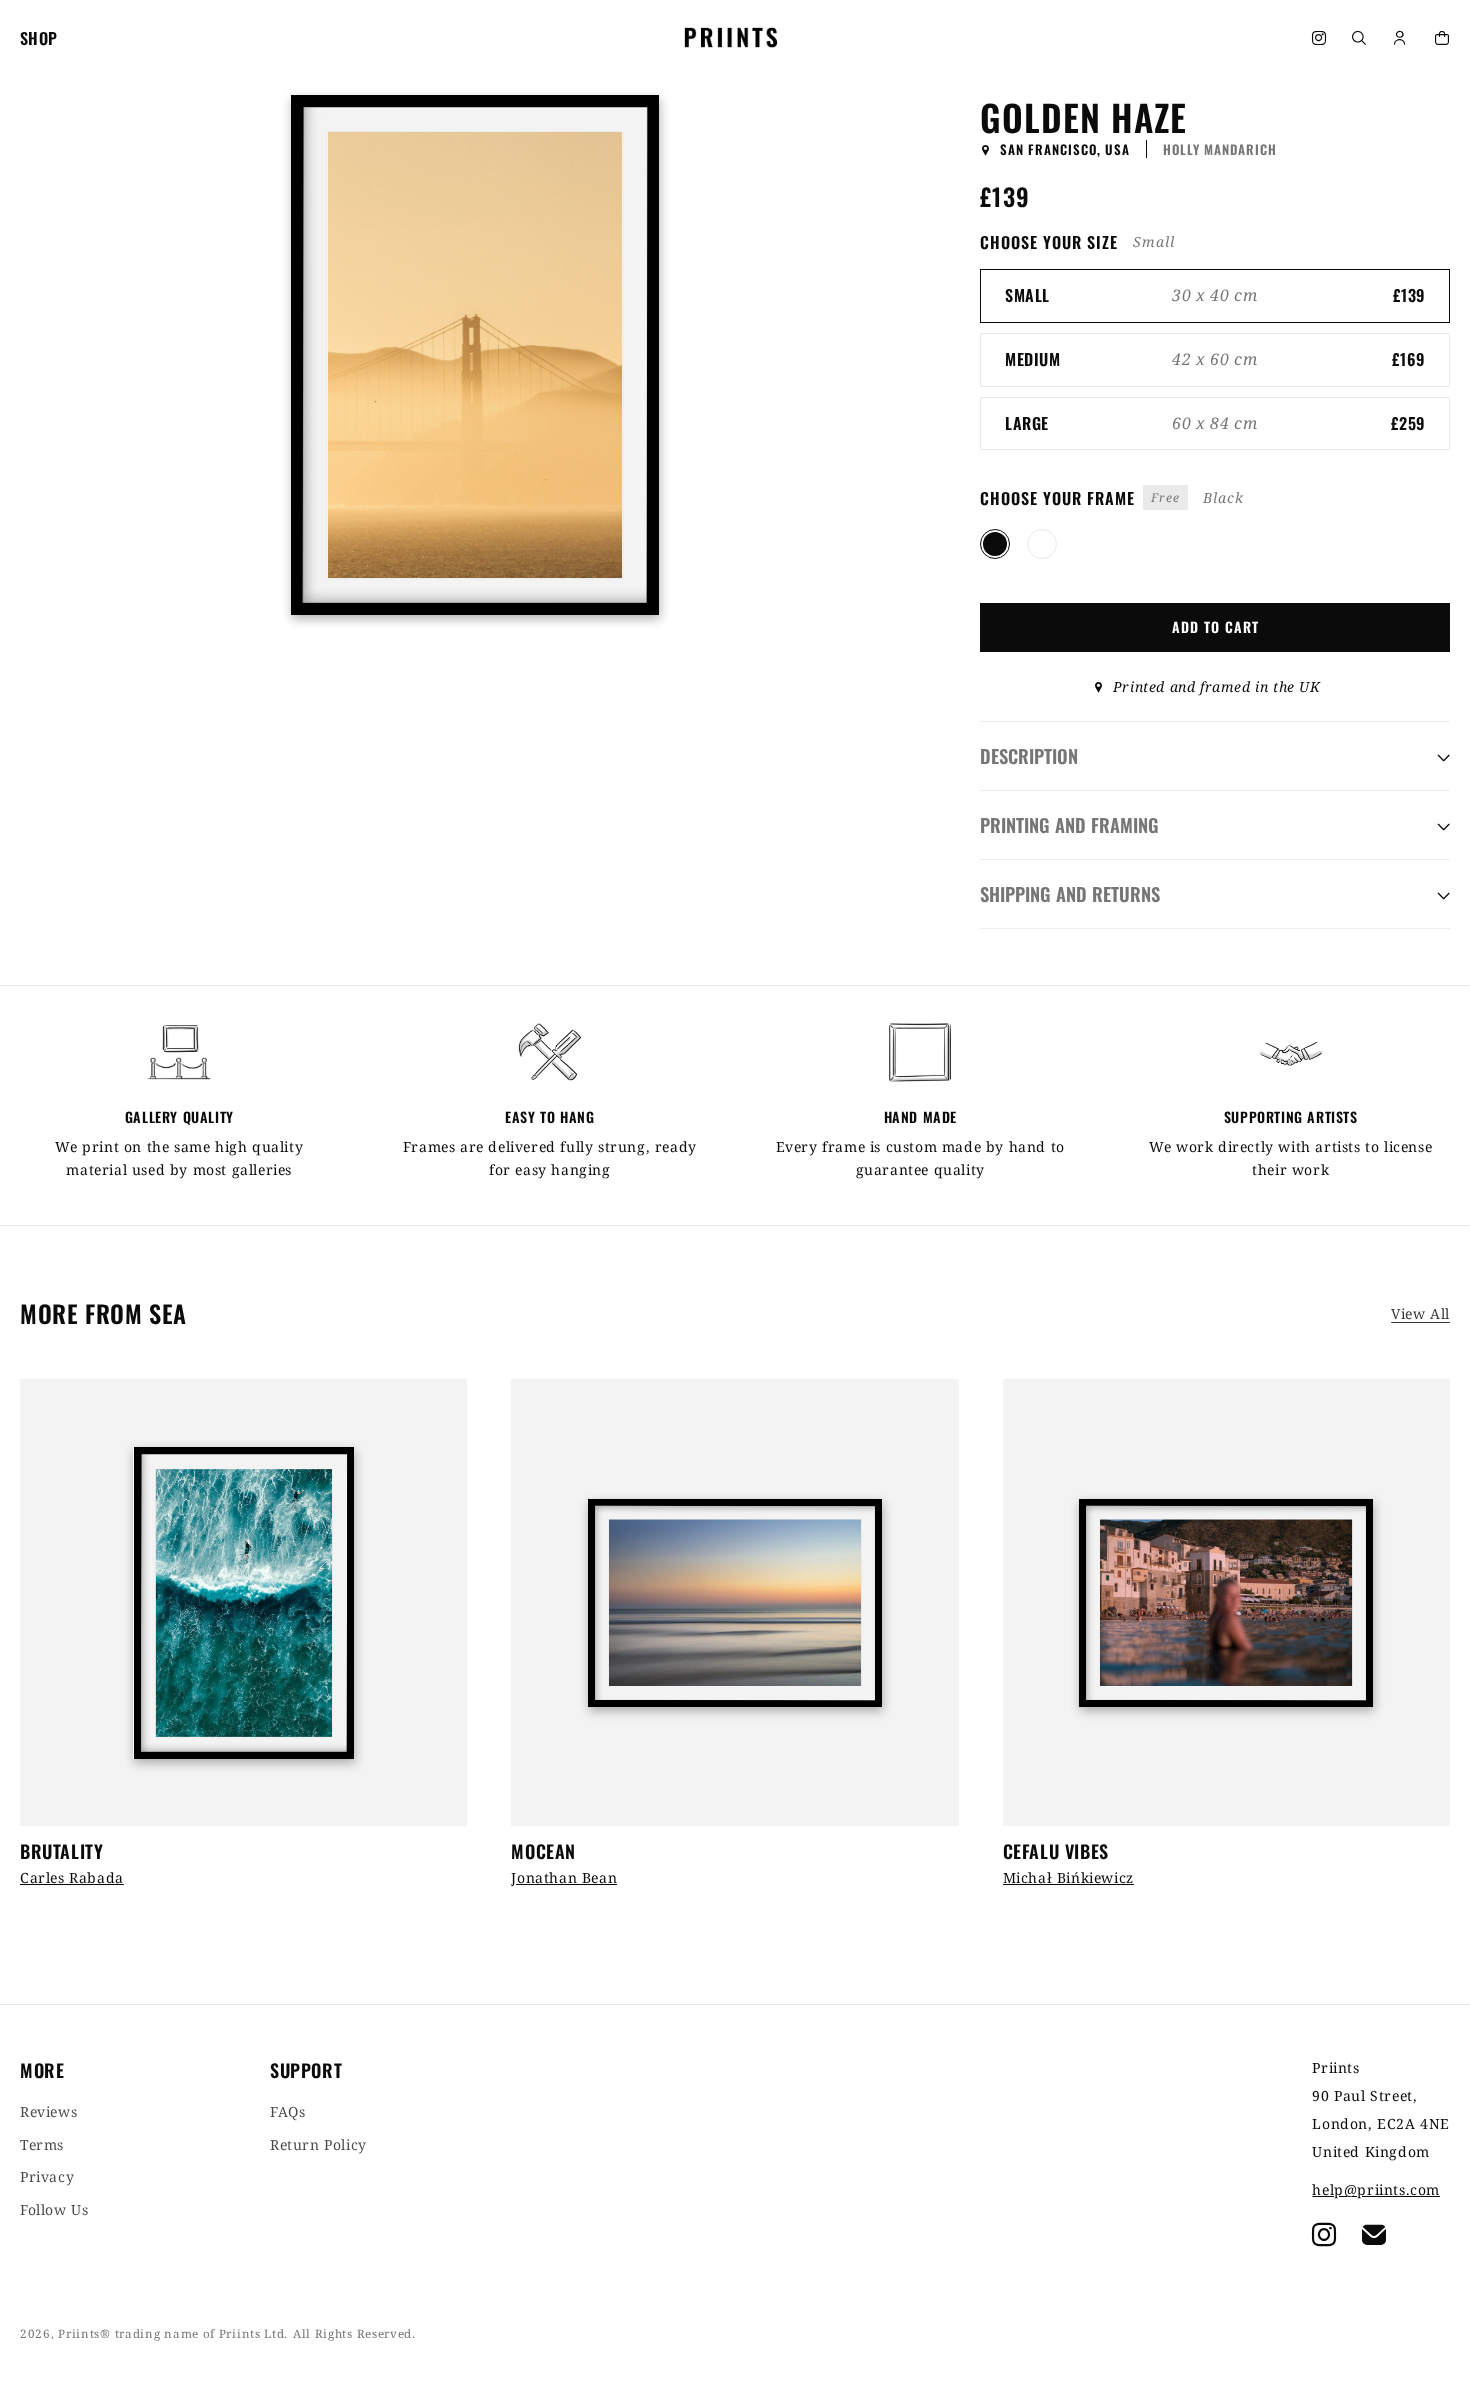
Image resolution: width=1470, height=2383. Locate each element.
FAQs (287, 2112)
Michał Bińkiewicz (1068, 1877)
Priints (79, 2333)
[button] (1357, 38)
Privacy (47, 2176)
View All (1420, 1313)
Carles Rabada (72, 1877)
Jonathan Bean (564, 1877)
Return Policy (318, 2144)
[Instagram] (1317, 38)
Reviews (48, 2112)
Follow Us (54, 2209)
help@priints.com (1376, 2190)
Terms (42, 2144)
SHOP (39, 38)
